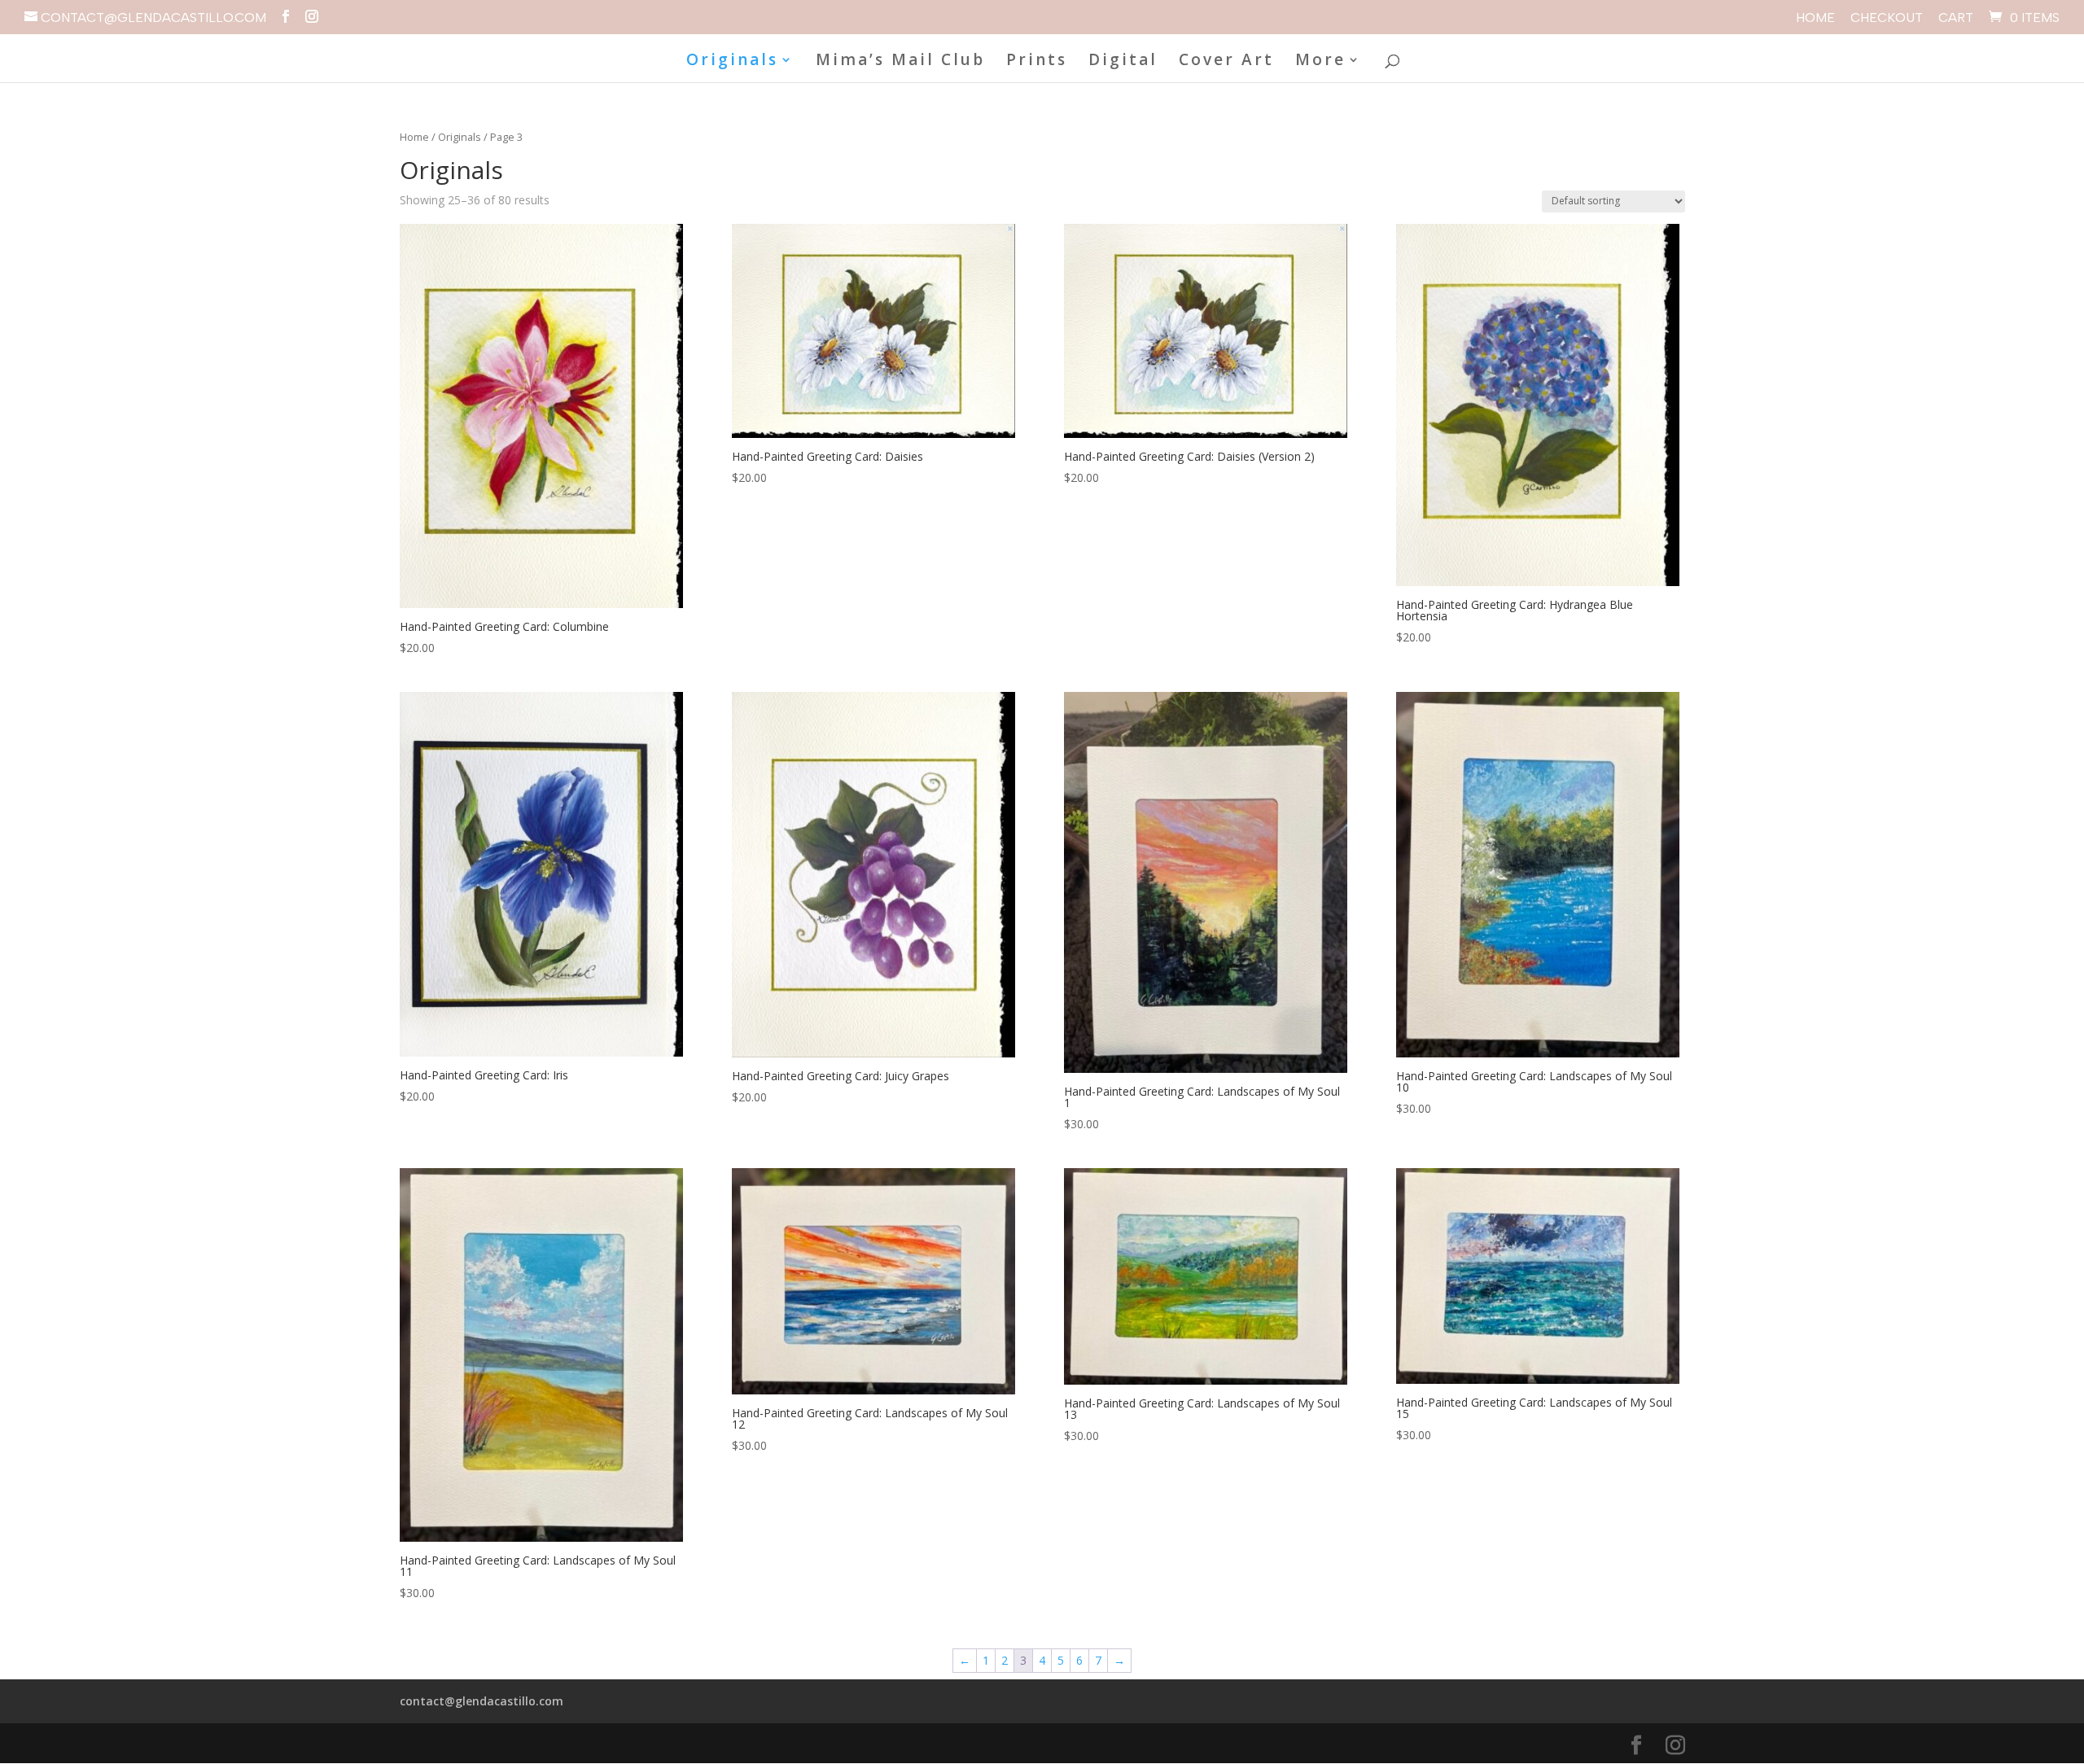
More (1320, 62)
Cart (1956, 18)
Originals (732, 62)
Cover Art (1226, 62)
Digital (1123, 62)
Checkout (1887, 18)
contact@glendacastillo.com (482, 1701)
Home (1815, 18)
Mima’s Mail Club (900, 62)
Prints (1037, 62)
